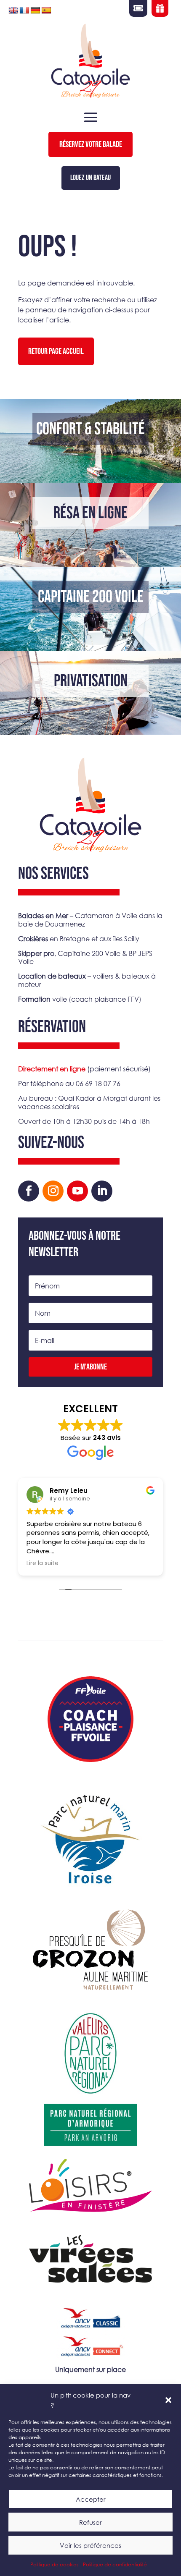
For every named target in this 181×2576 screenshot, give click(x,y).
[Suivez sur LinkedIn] (102, 1191)
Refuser (90, 2522)
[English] (13, 10)
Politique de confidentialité (115, 2564)
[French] (24, 10)
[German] (35, 10)
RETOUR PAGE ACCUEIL (56, 351)
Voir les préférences (90, 2545)
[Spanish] (46, 10)
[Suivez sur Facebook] (29, 1191)
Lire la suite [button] (43, 1563)
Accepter (91, 2499)
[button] (168, 2400)
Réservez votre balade (91, 144)
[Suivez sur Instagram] (53, 1191)
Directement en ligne (52, 1069)
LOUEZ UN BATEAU (90, 178)
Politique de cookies (55, 2564)
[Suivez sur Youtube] (77, 1191)
